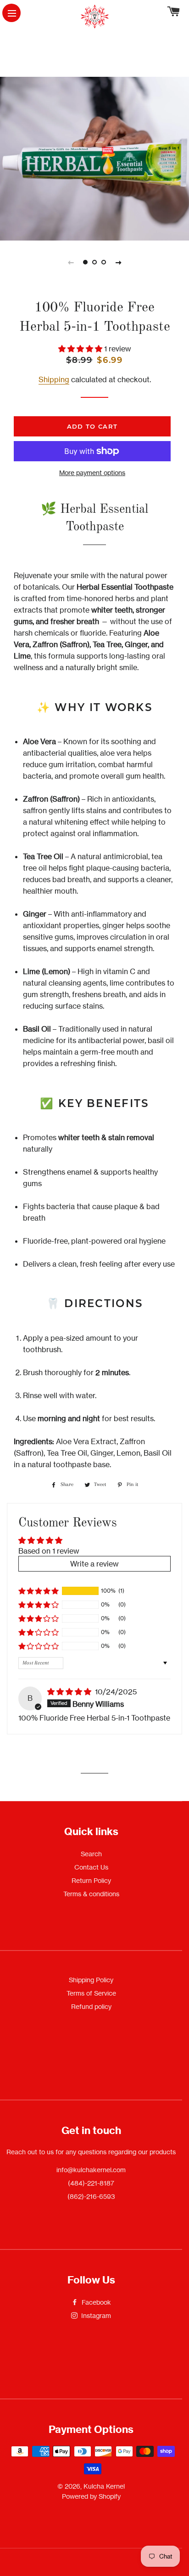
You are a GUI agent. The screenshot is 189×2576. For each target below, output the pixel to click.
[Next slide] (118, 262)
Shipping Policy (91, 1980)
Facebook (95, 2302)
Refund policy (91, 2006)
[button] (81, 349)
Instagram (95, 2315)
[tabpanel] (94, 159)
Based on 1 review (49, 1551)
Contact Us (91, 1867)
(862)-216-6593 (91, 2196)
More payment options (92, 473)
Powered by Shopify (91, 2496)
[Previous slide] (71, 262)
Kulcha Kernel (104, 2486)
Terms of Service (91, 1993)
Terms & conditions (91, 1894)
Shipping (54, 379)
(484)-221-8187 (91, 2183)
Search (91, 1854)
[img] (70, 1692)
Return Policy (91, 1880)
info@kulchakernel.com (91, 2170)
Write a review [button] (94, 1564)
